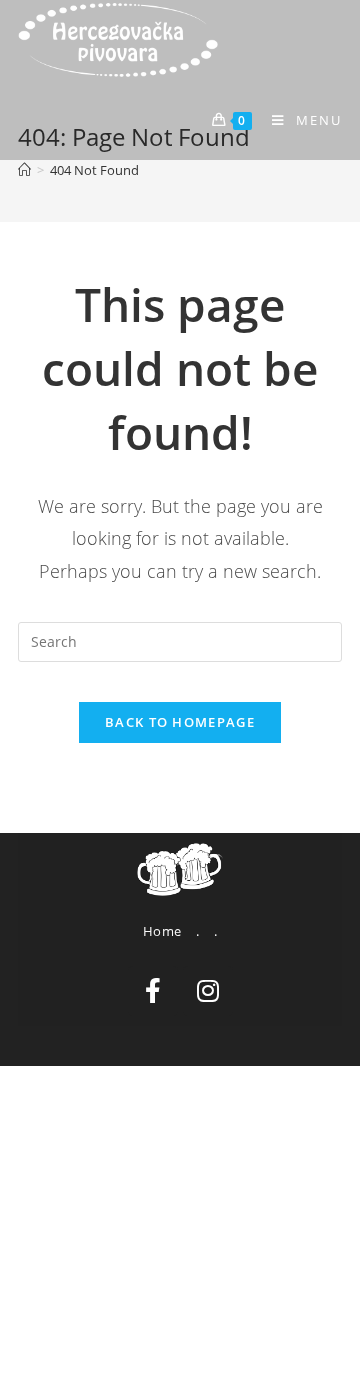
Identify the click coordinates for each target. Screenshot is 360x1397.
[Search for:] (180, 640)
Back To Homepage (180, 722)
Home (162, 931)
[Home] (24, 170)
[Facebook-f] (153, 991)
